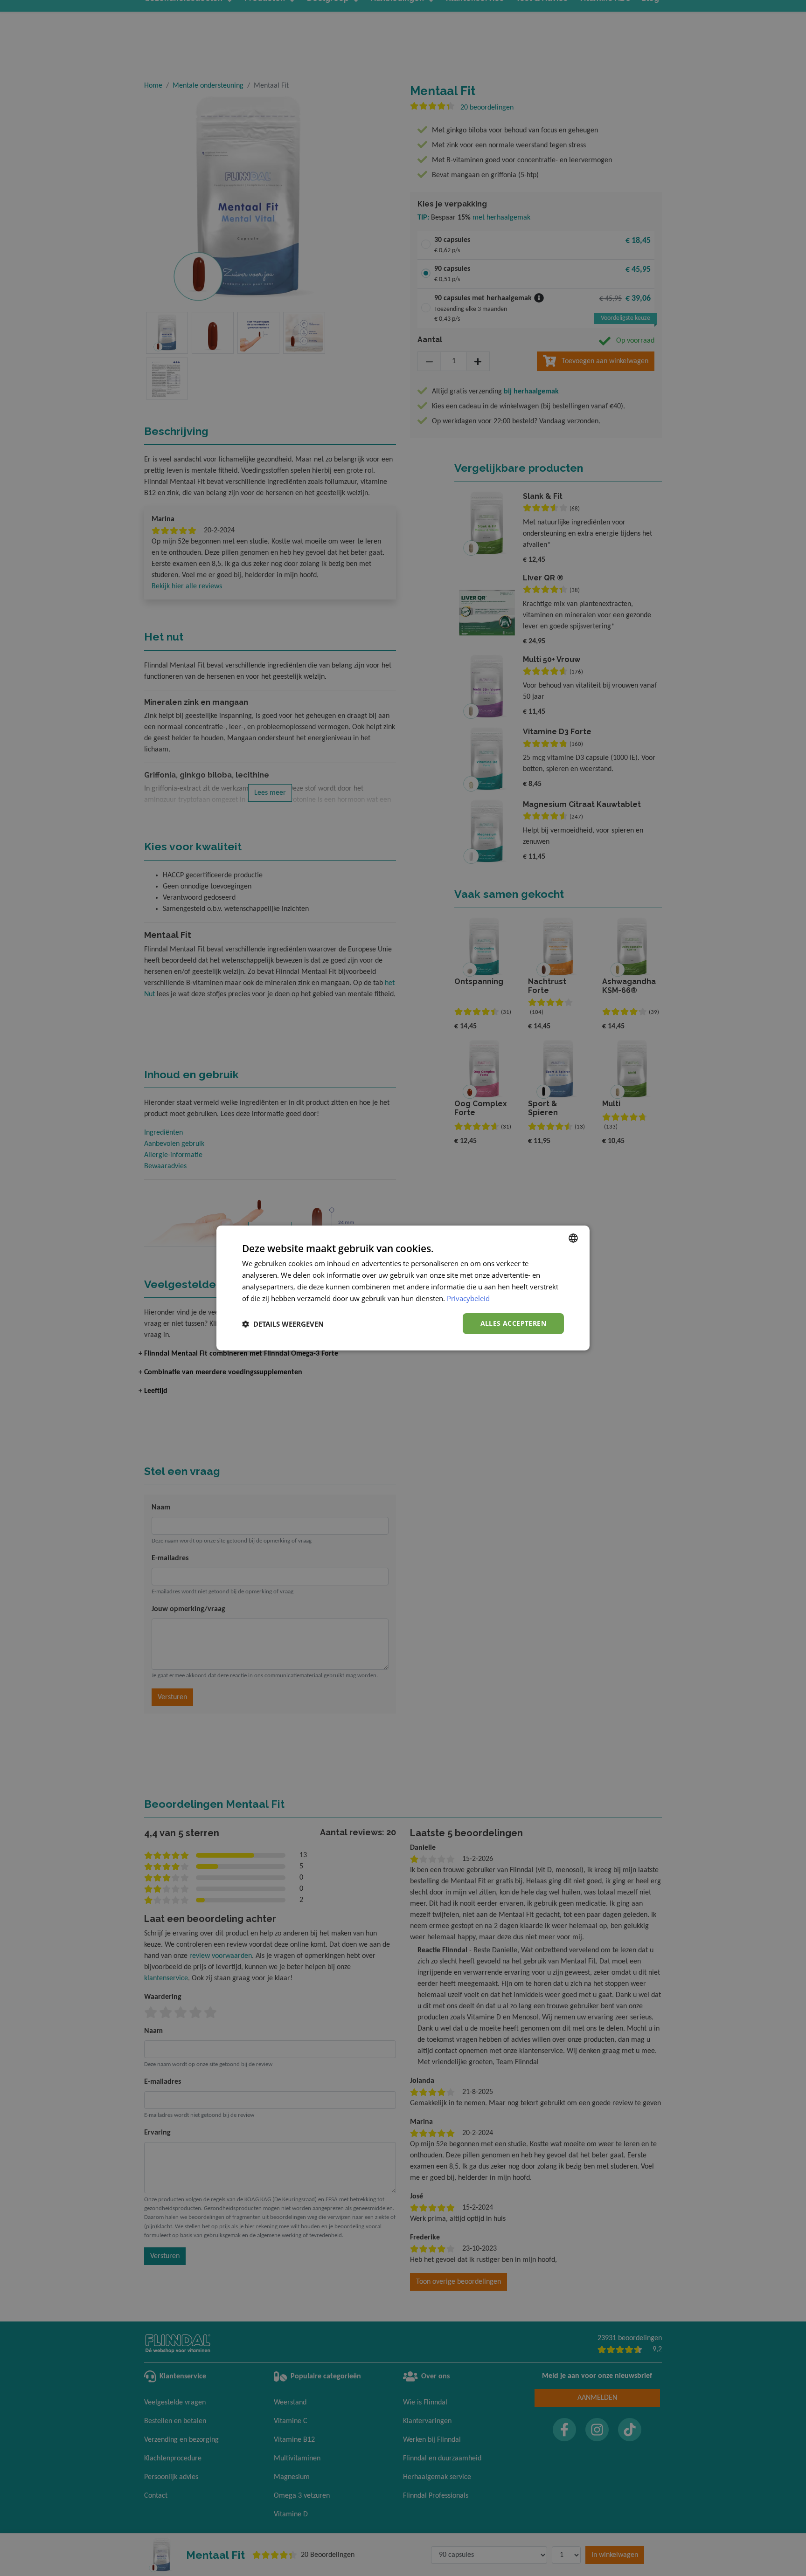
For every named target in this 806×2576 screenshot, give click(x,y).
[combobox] (573, 1238)
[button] (283, 1324)
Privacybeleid (468, 1298)
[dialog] (403, 1288)
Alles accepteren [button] (513, 1323)
